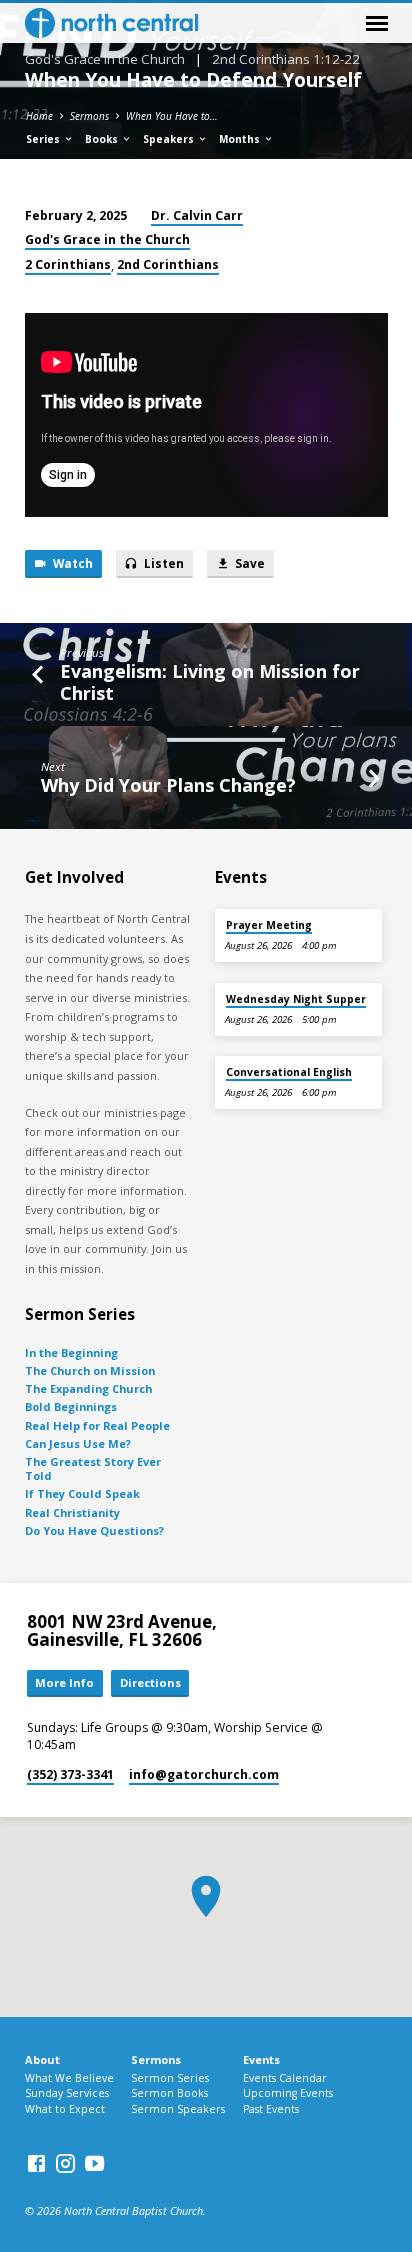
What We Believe (69, 2078)
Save (248, 563)
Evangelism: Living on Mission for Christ (210, 681)
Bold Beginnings (71, 1406)
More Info (64, 1682)
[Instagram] (65, 2163)
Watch (71, 563)
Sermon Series (170, 2078)
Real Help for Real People (97, 1425)
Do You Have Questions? (94, 1530)
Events (261, 2059)
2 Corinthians (68, 264)
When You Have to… (172, 116)
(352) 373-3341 (70, 1774)
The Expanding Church (88, 1388)
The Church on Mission (90, 1370)
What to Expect (65, 2109)
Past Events (271, 2109)
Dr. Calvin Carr (197, 215)
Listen (162, 563)
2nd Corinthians (168, 264)
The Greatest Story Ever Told (93, 1468)
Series (44, 139)
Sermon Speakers (178, 2109)
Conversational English (289, 1072)
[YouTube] (94, 2163)
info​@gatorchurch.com (204, 1774)
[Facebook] (36, 2163)
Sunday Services (67, 2093)
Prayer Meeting (269, 925)
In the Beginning (71, 1352)
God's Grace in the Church (107, 239)
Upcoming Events (288, 2093)
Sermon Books (169, 2093)
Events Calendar (285, 2078)
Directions (150, 1682)
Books (103, 139)
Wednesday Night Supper (296, 999)
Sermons (89, 116)
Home (39, 116)
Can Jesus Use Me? (78, 1443)
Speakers (170, 139)
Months (241, 139)
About (42, 2059)
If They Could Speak (82, 1493)
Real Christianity (72, 1512)
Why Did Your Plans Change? (168, 785)
